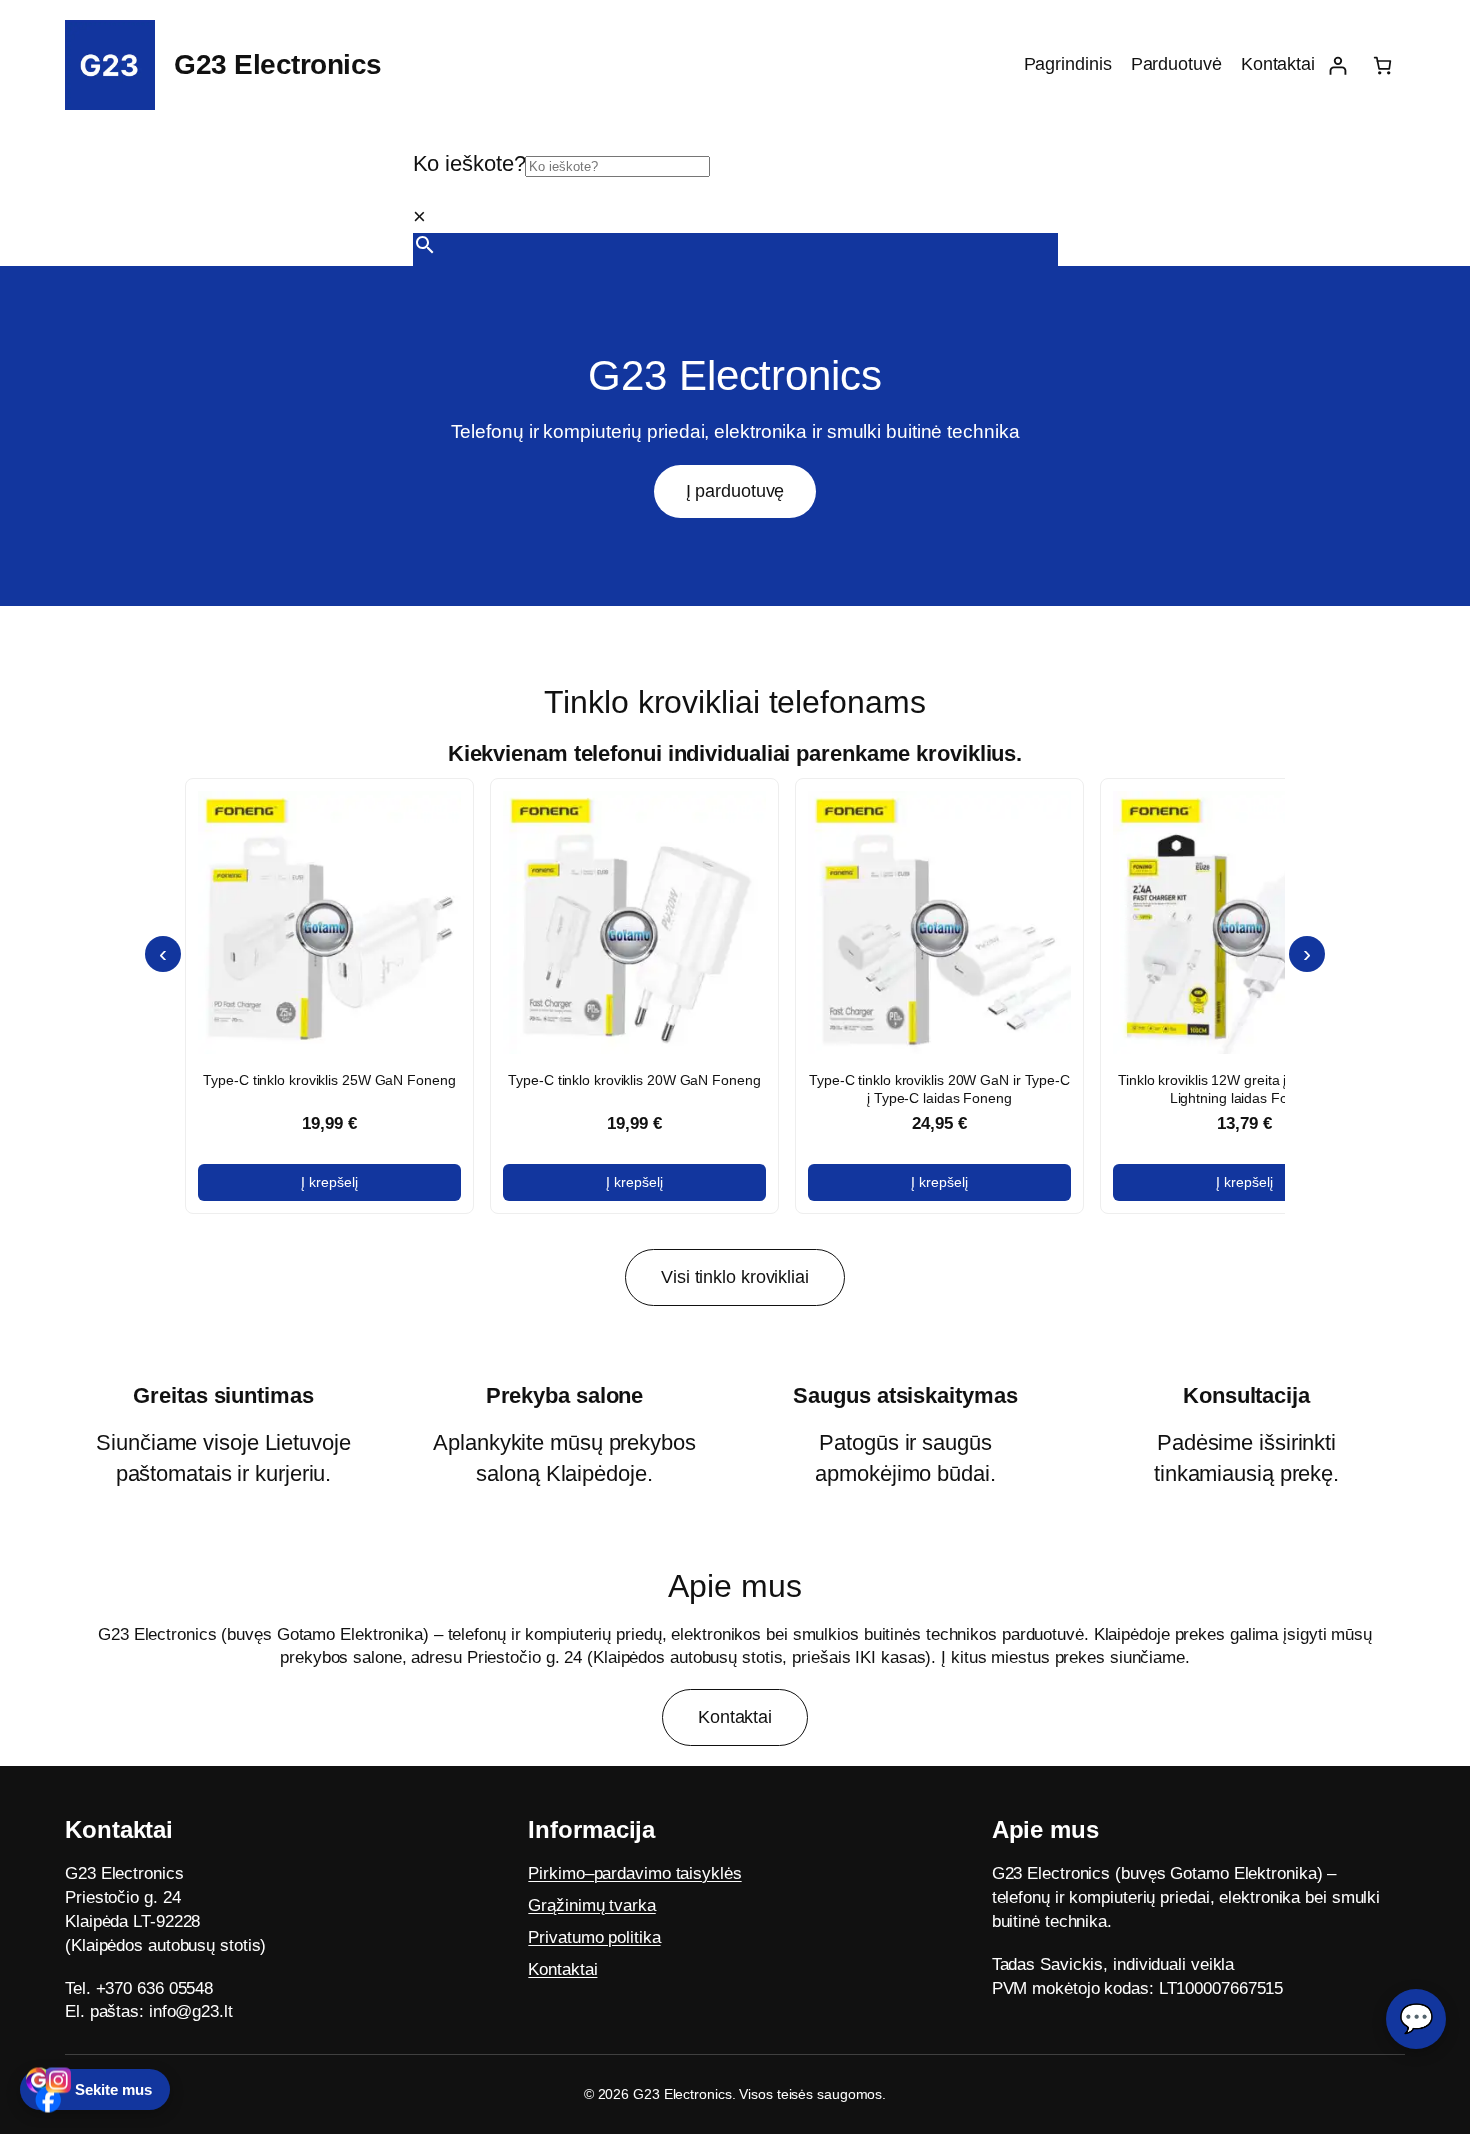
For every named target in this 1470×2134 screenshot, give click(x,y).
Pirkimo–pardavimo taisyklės (634, 1873)
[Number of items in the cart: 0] (1382, 65)
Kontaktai (735, 1717)
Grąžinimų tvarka (591, 1905)
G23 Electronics (278, 64)
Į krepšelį (329, 1182)
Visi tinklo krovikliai (735, 1277)
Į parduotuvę (735, 491)
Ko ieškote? (469, 163)
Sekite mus (113, 2089)
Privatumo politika (594, 1936)
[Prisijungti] (1337, 65)
